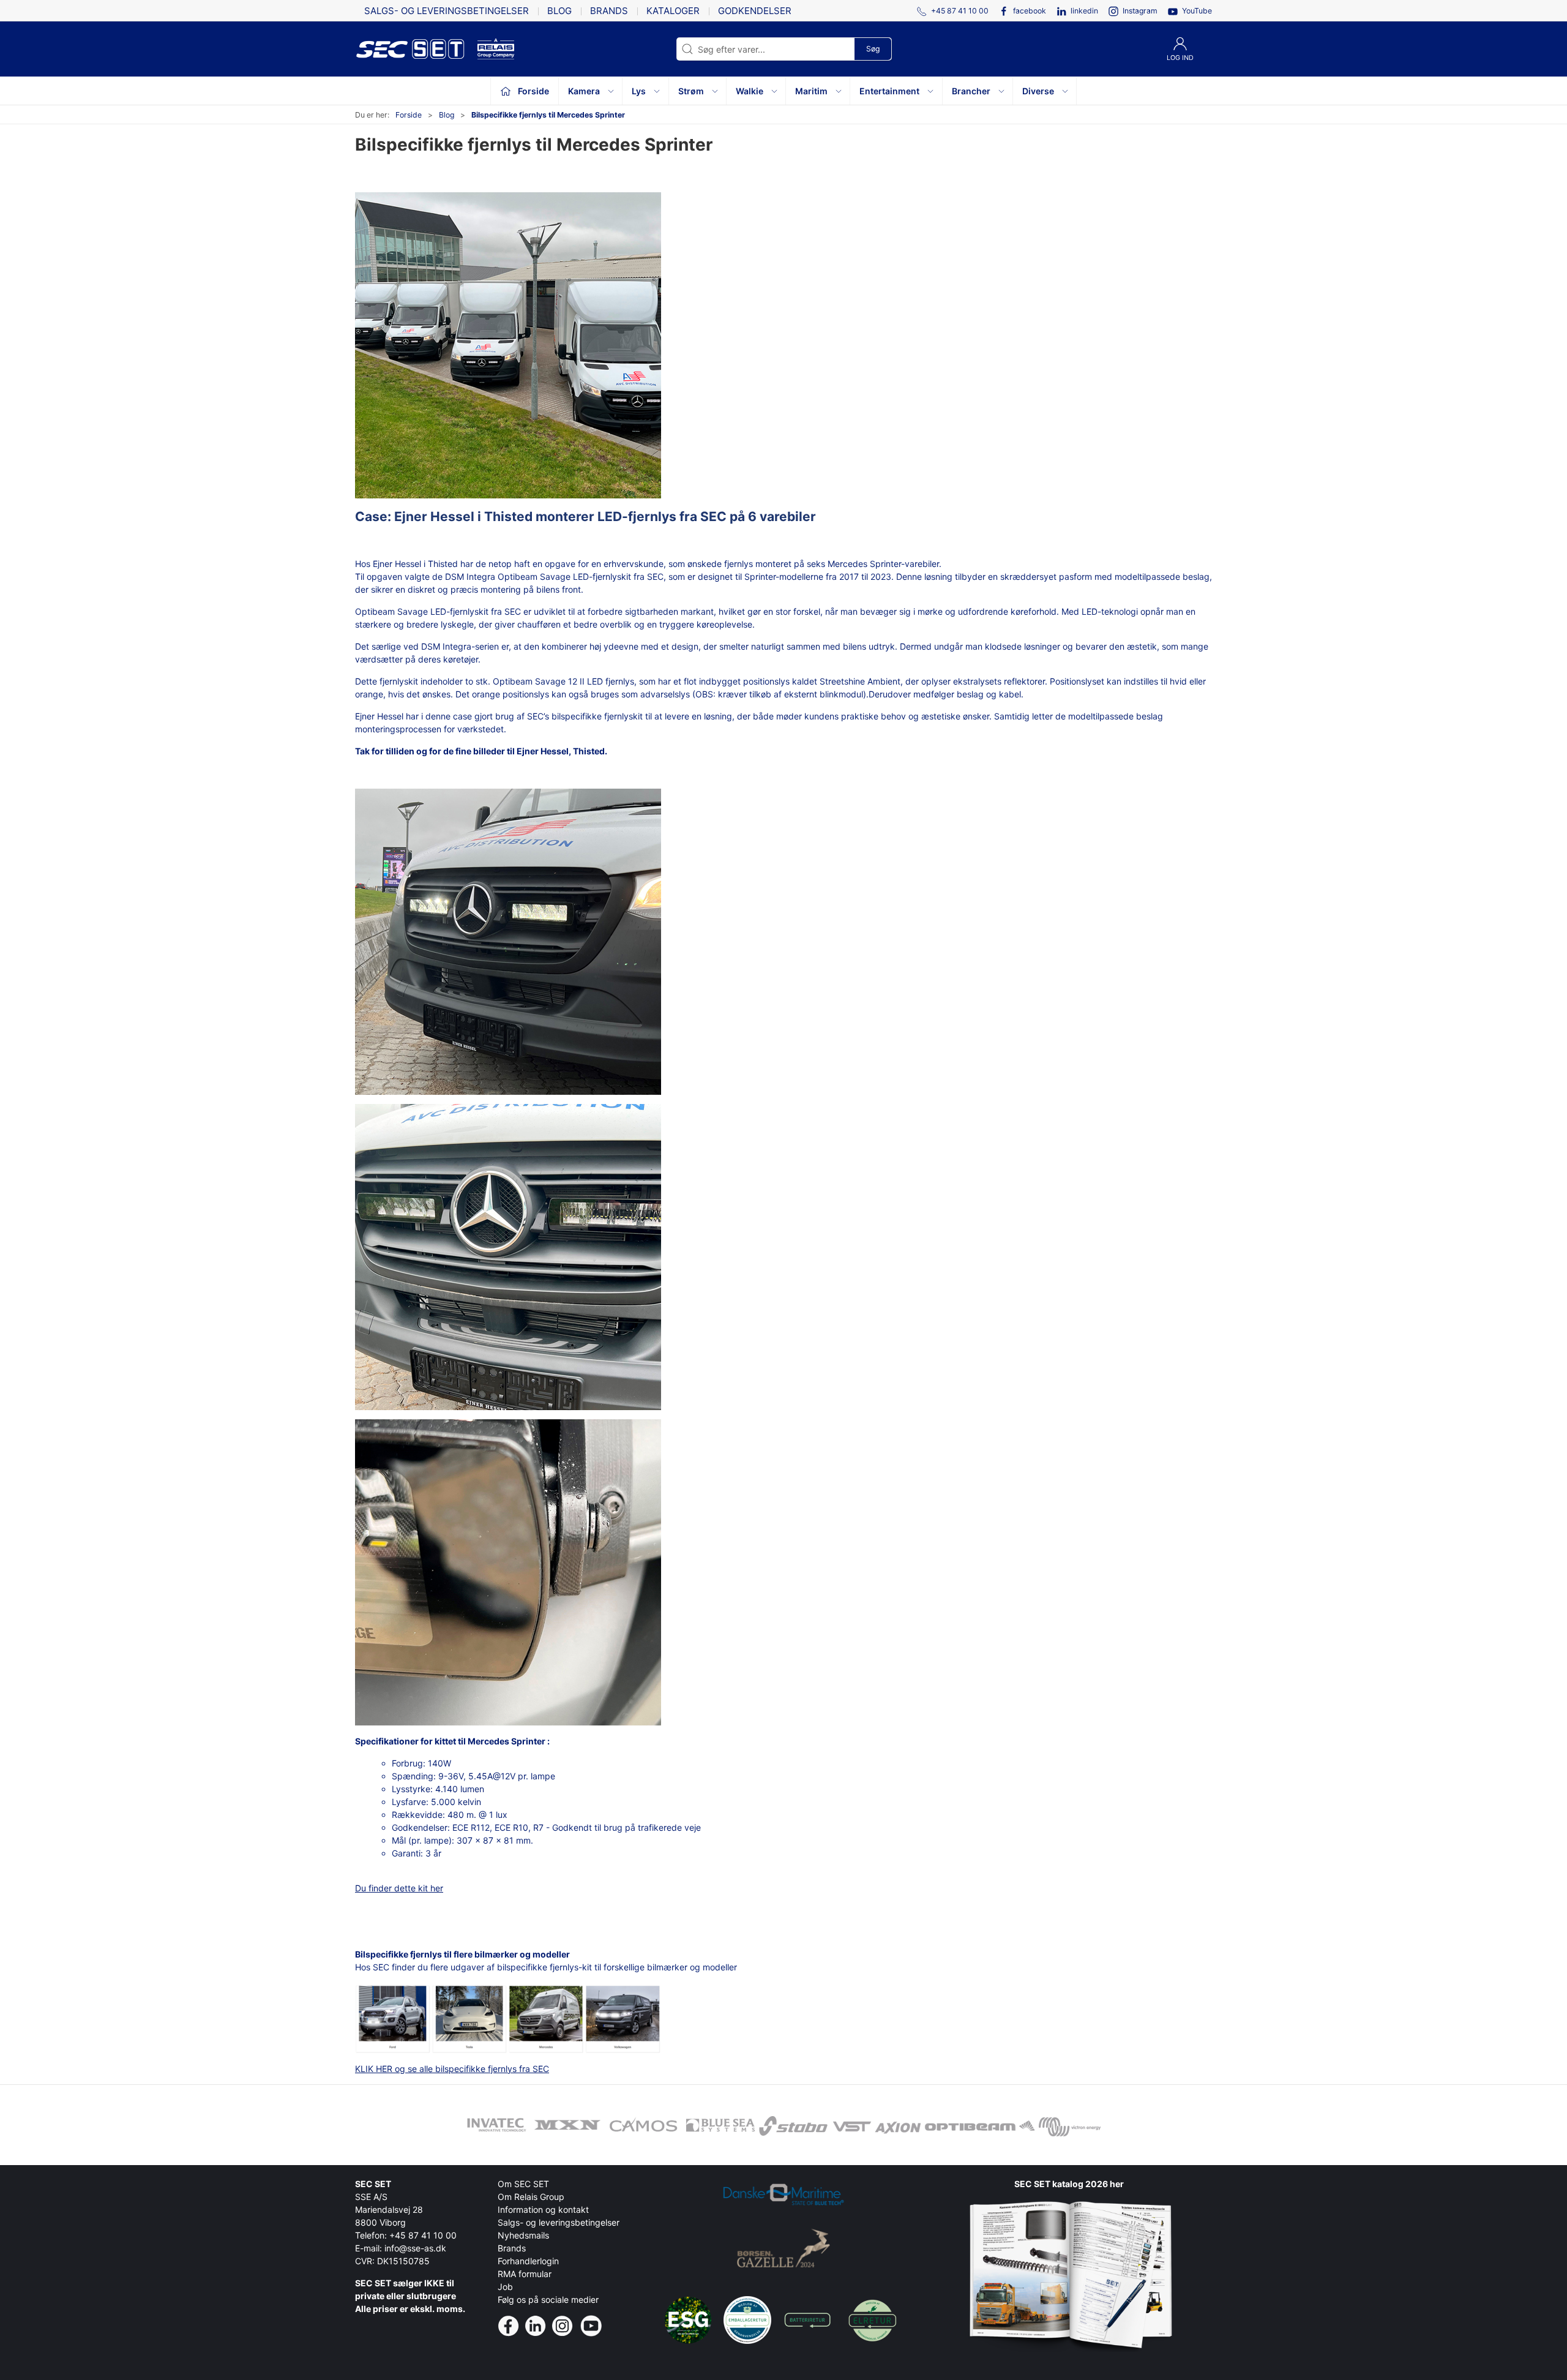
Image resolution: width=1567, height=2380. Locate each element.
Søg (873, 49)
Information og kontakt (543, 2209)
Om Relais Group (531, 2197)
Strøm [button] (691, 91)
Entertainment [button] (889, 91)
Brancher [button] (971, 91)
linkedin (1084, 11)
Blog (559, 11)
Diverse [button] (1038, 91)
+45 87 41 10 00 (423, 2235)
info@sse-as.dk (415, 2248)
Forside (409, 115)
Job (505, 2287)
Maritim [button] (811, 91)
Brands (609, 11)
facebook (1030, 11)
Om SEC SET (523, 2184)
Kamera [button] (584, 91)
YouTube (1197, 11)
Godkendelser (755, 11)
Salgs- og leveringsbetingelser (447, 11)
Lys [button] (639, 91)
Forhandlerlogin (528, 2261)
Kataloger (673, 11)
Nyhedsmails (523, 2235)
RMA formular (525, 2274)
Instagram (1140, 11)
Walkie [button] (750, 91)
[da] (416, 49)
